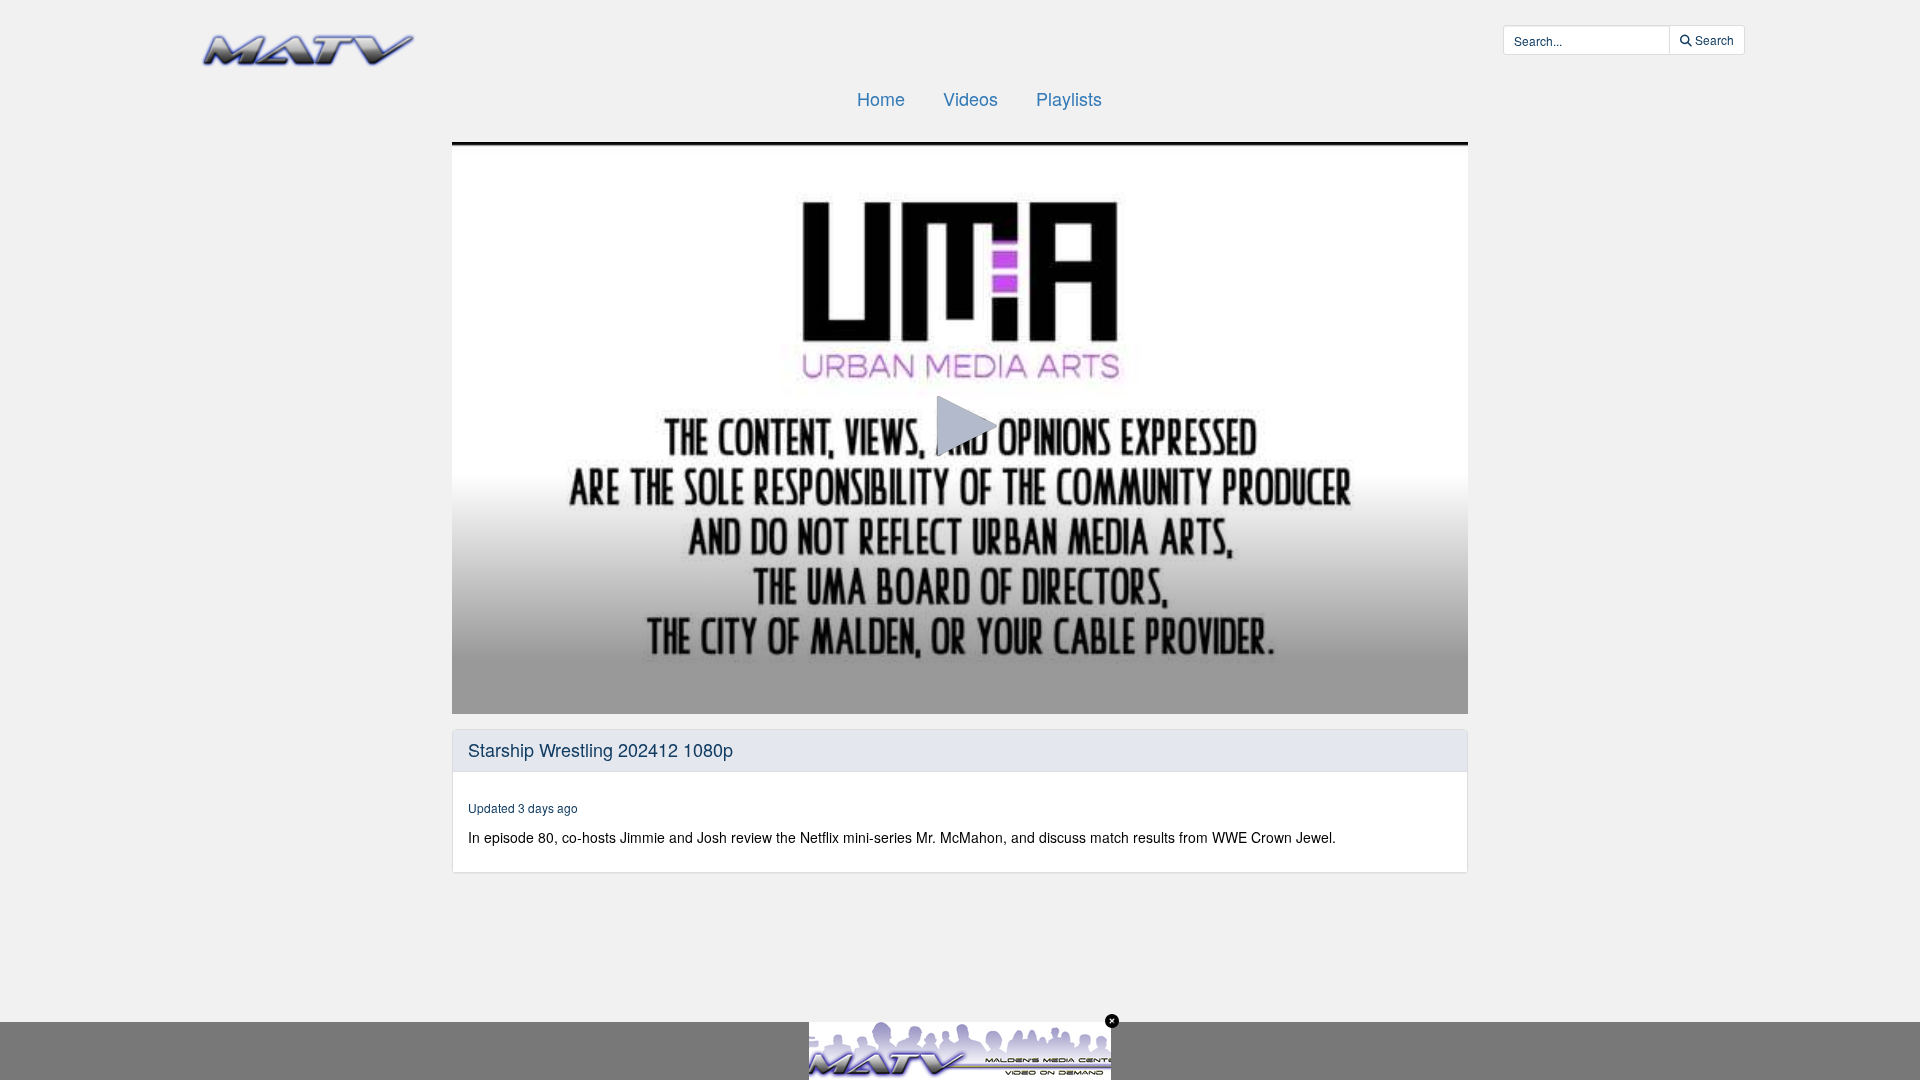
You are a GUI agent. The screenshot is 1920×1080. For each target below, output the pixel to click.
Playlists (1069, 98)
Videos (970, 98)
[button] (960, 426)
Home (881, 98)
